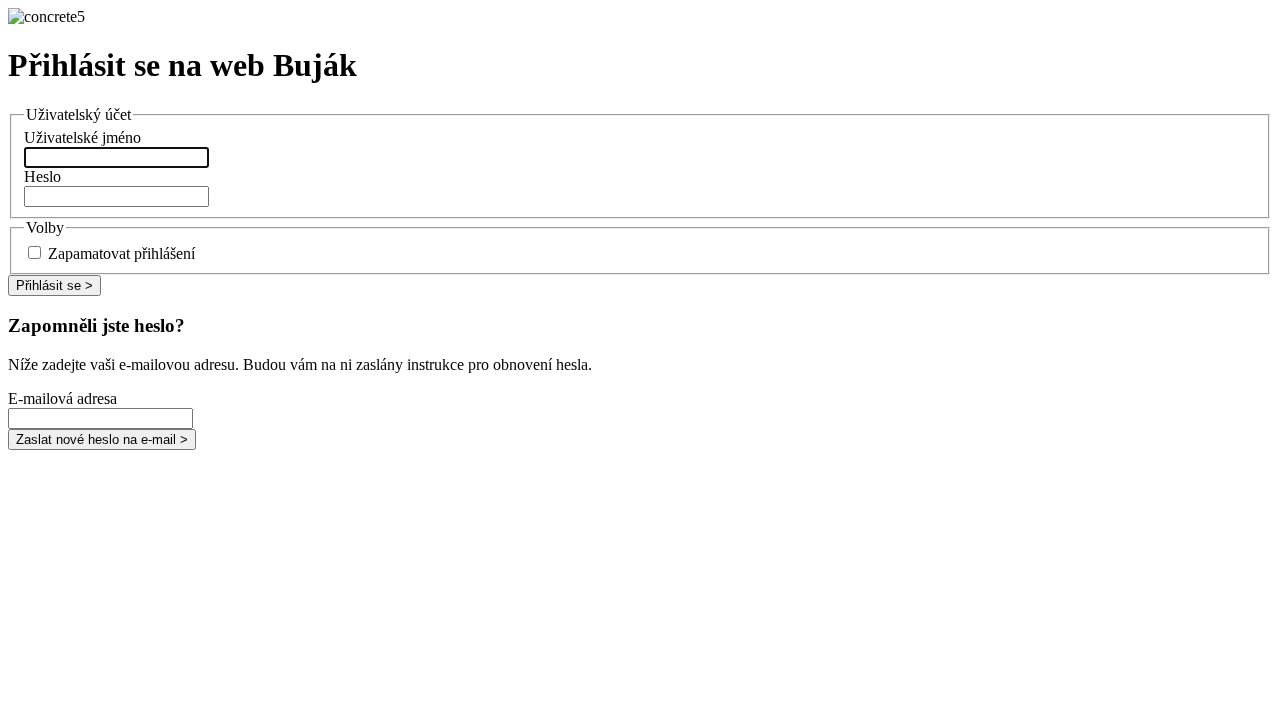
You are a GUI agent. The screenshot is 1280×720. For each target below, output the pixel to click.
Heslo (42, 176)
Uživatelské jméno (82, 137)
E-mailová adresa (62, 398)
